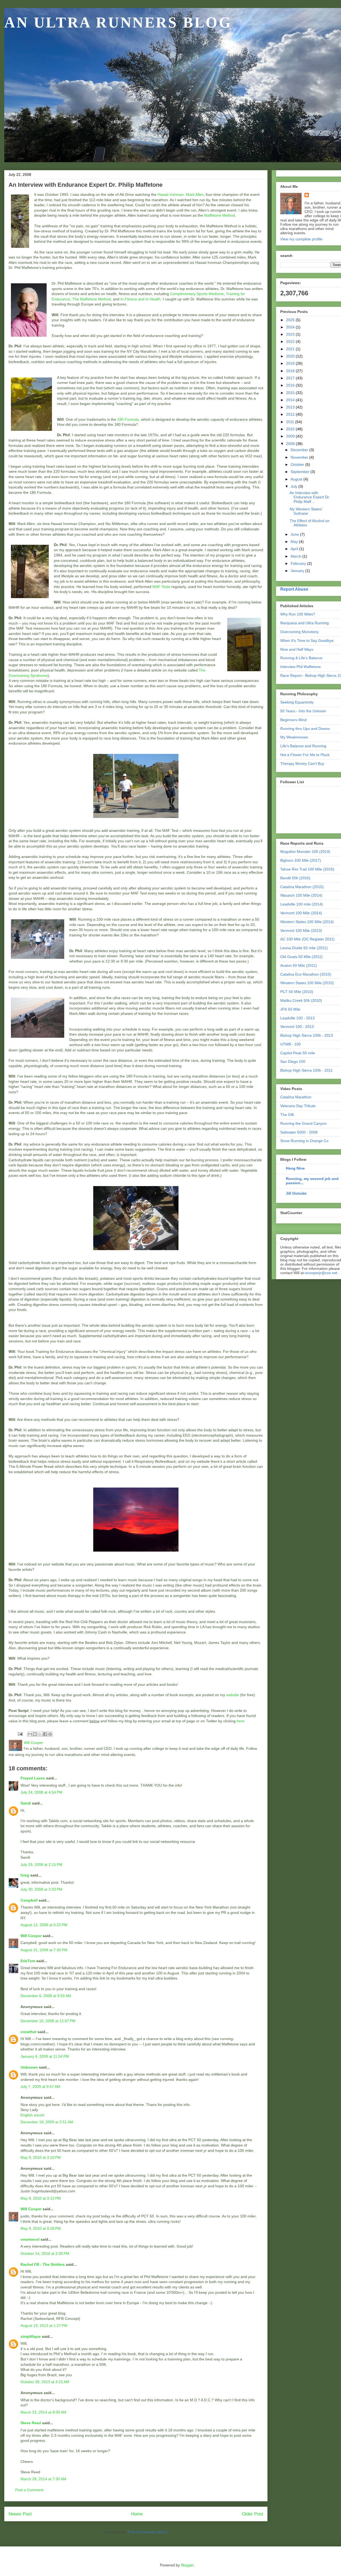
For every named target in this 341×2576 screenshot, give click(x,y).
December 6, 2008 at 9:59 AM (46, 1996)
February (299, 563)
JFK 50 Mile (290, 1009)
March (297, 556)
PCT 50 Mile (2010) (297, 992)
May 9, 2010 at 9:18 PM (41, 2228)
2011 (291, 422)
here (240, 1721)
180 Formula (128, 419)
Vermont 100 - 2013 (297, 1027)
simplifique (31, 2336)
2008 (291, 444)
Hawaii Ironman (171, 194)
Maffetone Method (220, 215)
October (298, 464)
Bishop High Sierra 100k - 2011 (307, 1070)
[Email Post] (20, 1734)
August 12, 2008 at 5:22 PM (44, 1925)
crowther (29, 2032)
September (301, 472)
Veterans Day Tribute (298, 1106)
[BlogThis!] (35, 1734)
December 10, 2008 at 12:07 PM (48, 2021)
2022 (291, 341)
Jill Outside (296, 1193)
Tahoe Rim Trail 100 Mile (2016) (307, 869)
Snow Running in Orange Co (304, 1141)
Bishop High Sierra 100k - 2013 (307, 1035)
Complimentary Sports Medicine (197, 294)
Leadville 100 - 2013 (297, 1018)
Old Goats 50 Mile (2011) (301, 957)
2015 (291, 393)
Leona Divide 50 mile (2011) (304, 948)
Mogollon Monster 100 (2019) (305, 852)
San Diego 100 (293, 1062)
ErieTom (28, 1961)
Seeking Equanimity (297, 702)
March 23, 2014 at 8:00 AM (43, 2412)
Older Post (253, 2514)
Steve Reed (31, 2423)
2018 (291, 371)
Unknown (29, 2067)
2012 (291, 414)
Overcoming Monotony (299, 632)
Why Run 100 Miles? (298, 614)
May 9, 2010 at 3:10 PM (41, 2157)
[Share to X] (40, 1734)
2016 (291, 385)
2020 (291, 356)
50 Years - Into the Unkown (303, 711)
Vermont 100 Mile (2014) (301, 913)
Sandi (26, 1803)
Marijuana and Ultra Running (305, 623)
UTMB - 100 (291, 1044)
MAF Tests (161, 587)
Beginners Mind (293, 720)
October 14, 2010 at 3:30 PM (45, 2253)
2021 (291, 349)
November (300, 457)
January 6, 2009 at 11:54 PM (45, 2056)
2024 (291, 327)
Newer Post (20, 2514)
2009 (291, 436)
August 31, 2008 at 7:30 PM (44, 1950)
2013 (291, 407)
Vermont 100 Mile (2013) (301, 931)
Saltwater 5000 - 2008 (299, 1132)
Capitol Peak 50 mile (298, 1053)
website (233, 1695)
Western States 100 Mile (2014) (307, 922)
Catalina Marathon (296, 1097)
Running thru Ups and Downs (305, 729)
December (300, 450)
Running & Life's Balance (301, 658)
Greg (25, 1875)
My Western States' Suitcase (306, 511)
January (298, 571)
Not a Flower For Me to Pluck (305, 755)
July (295, 486)
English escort (32, 2115)
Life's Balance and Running (303, 746)
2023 (291, 334)
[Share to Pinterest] (50, 1734)
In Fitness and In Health (141, 299)
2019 (291, 363)
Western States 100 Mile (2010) (307, 983)
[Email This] (30, 1734)
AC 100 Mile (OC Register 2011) (307, 939)
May (295, 542)
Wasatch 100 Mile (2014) (301, 895)
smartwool (30, 2239)
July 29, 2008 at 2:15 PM (41, 1865)
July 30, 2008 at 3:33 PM (41, 1889)
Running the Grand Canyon (303, 1123)
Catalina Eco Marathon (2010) (306, 974)
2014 (291, 400)
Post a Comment (29, 2490)
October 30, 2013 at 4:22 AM (45, 2382)
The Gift (287, 1115)
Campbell (29, 1900)
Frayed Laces (33, 1778)
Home (137, 2514)
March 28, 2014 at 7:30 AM (43, 2479)
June (295, 534)
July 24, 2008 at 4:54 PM (41, 1792)
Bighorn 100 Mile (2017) (301, 860)
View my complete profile (301, 239)
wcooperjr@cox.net (321, 1273)
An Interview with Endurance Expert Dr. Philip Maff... (310, 497)
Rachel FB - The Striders (43, 2264)
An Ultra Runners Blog (118, 22)
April (295, 549)
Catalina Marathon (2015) (302, 887)
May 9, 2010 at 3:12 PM (41, 2198)
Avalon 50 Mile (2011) (299, 965)
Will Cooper (31, 1936)
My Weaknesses (294, 737)
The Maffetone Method (92, 299)
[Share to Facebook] (45, 1734)
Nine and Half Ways (297, 649)
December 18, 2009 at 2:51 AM (47, 2122)
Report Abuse (294, 589)
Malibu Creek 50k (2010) (301, 1000)
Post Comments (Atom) (148, 2532)
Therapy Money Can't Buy (302, 764)
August (297, 479)
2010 (291, 429)
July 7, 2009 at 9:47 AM (40, 2086)
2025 (291, 320)
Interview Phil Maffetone (301, 667)
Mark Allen (195, 194)
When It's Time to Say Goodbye (307, 641)
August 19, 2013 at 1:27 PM (44, 2325)
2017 (291, 378)
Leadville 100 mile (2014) (302, 904)
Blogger (187, 2565)
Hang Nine (295, 1168)
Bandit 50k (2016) (295, 878)
